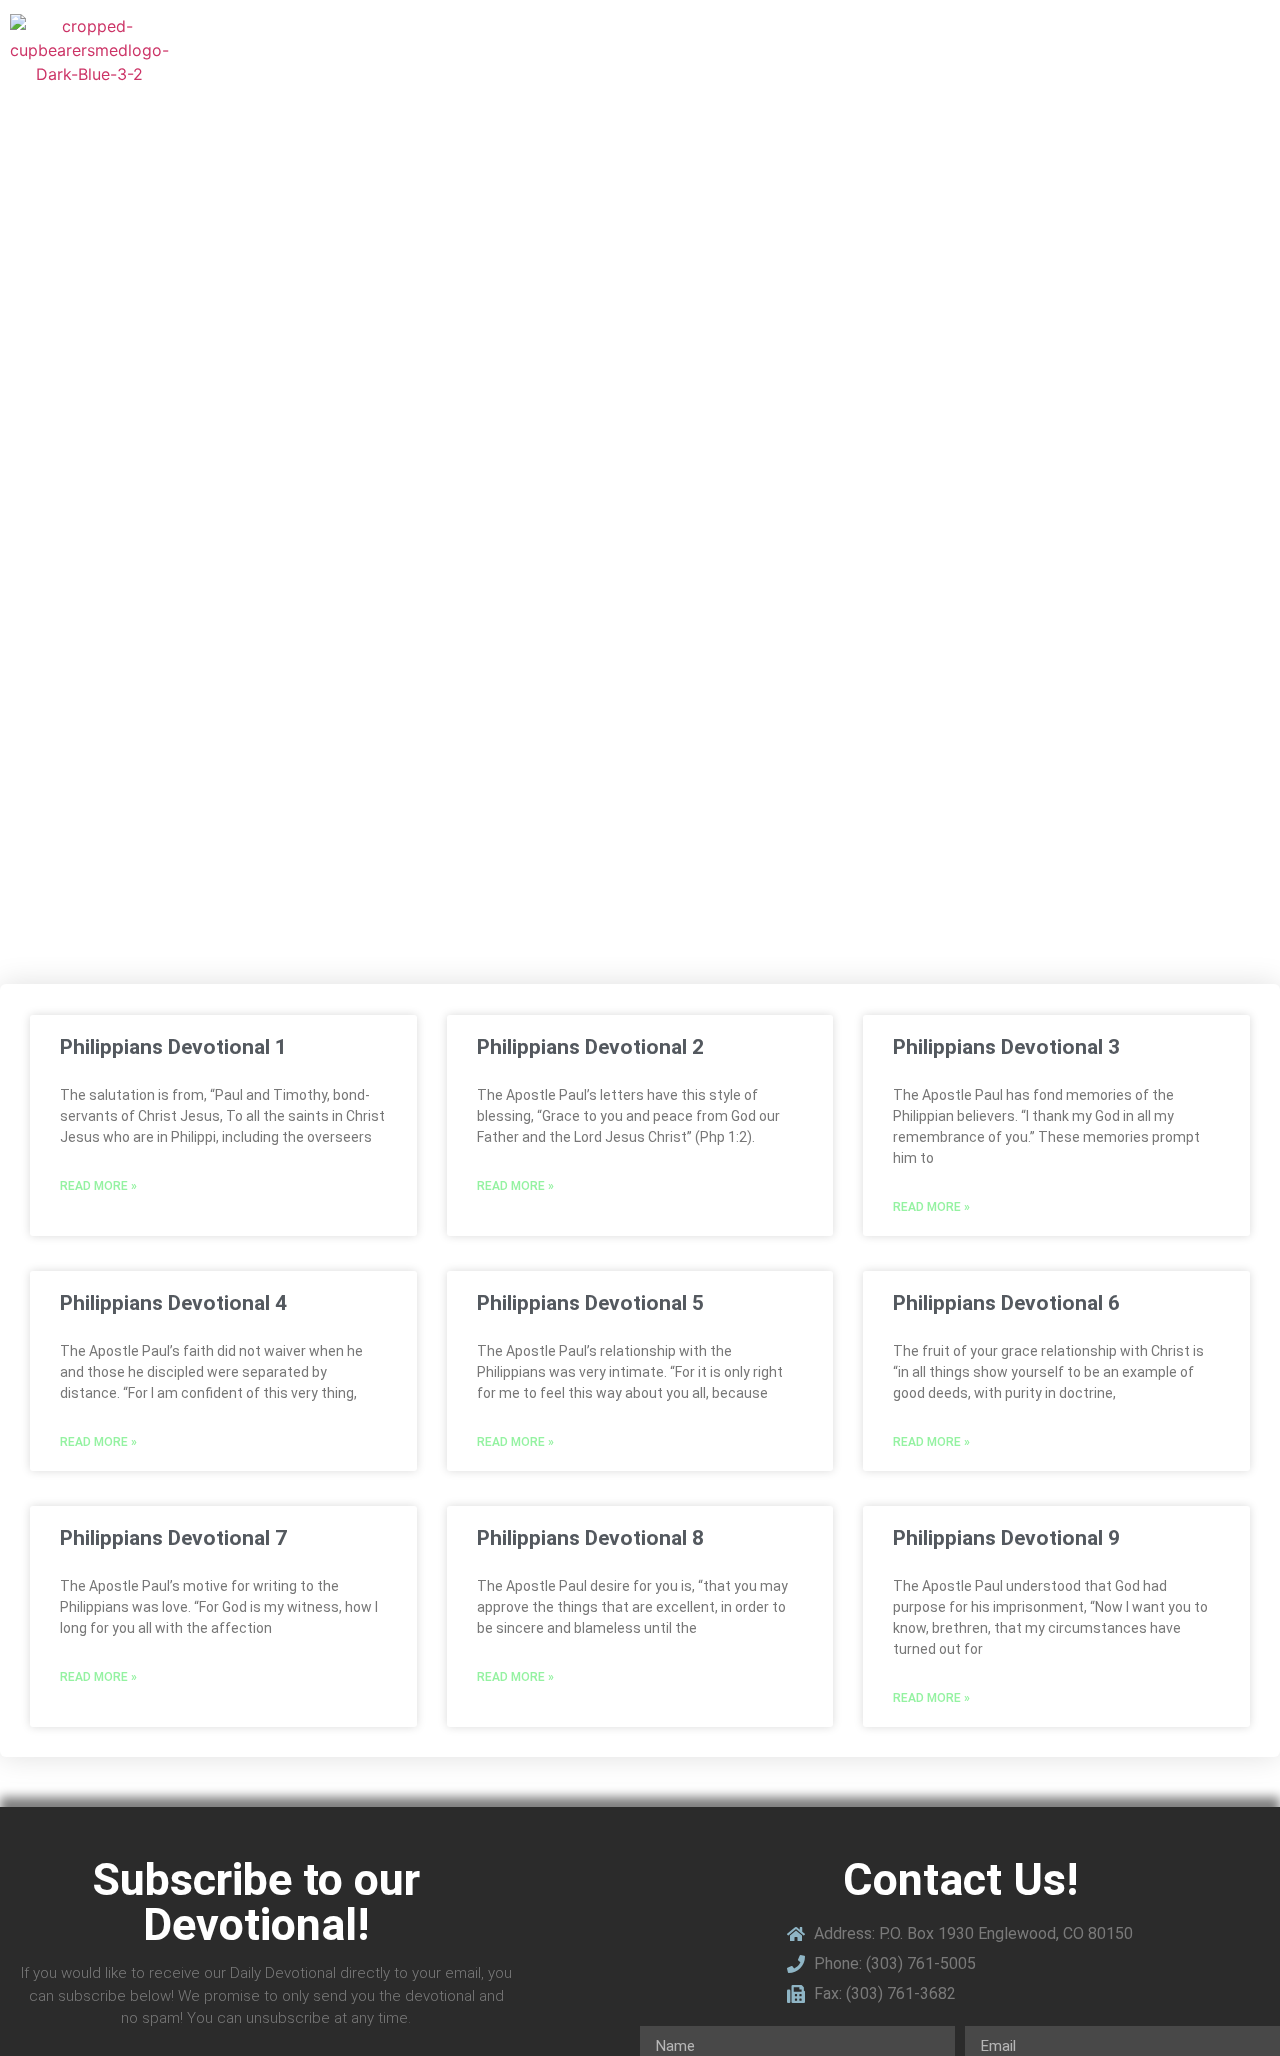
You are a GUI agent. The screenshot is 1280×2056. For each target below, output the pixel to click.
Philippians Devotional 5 (590, 1303)
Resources (916, 49)
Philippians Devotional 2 (590, 1047)
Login (1239, 49)
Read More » (98, 1186)
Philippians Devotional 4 (173, 1303)
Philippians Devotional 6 (1006, 1303)
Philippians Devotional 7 (173, 1538)
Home (730, 49)
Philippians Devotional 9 (1006, 1538)
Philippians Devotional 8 (590, 1538)
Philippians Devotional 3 (1006, 1047)
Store (814, 49)
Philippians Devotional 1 (173, 1047)
